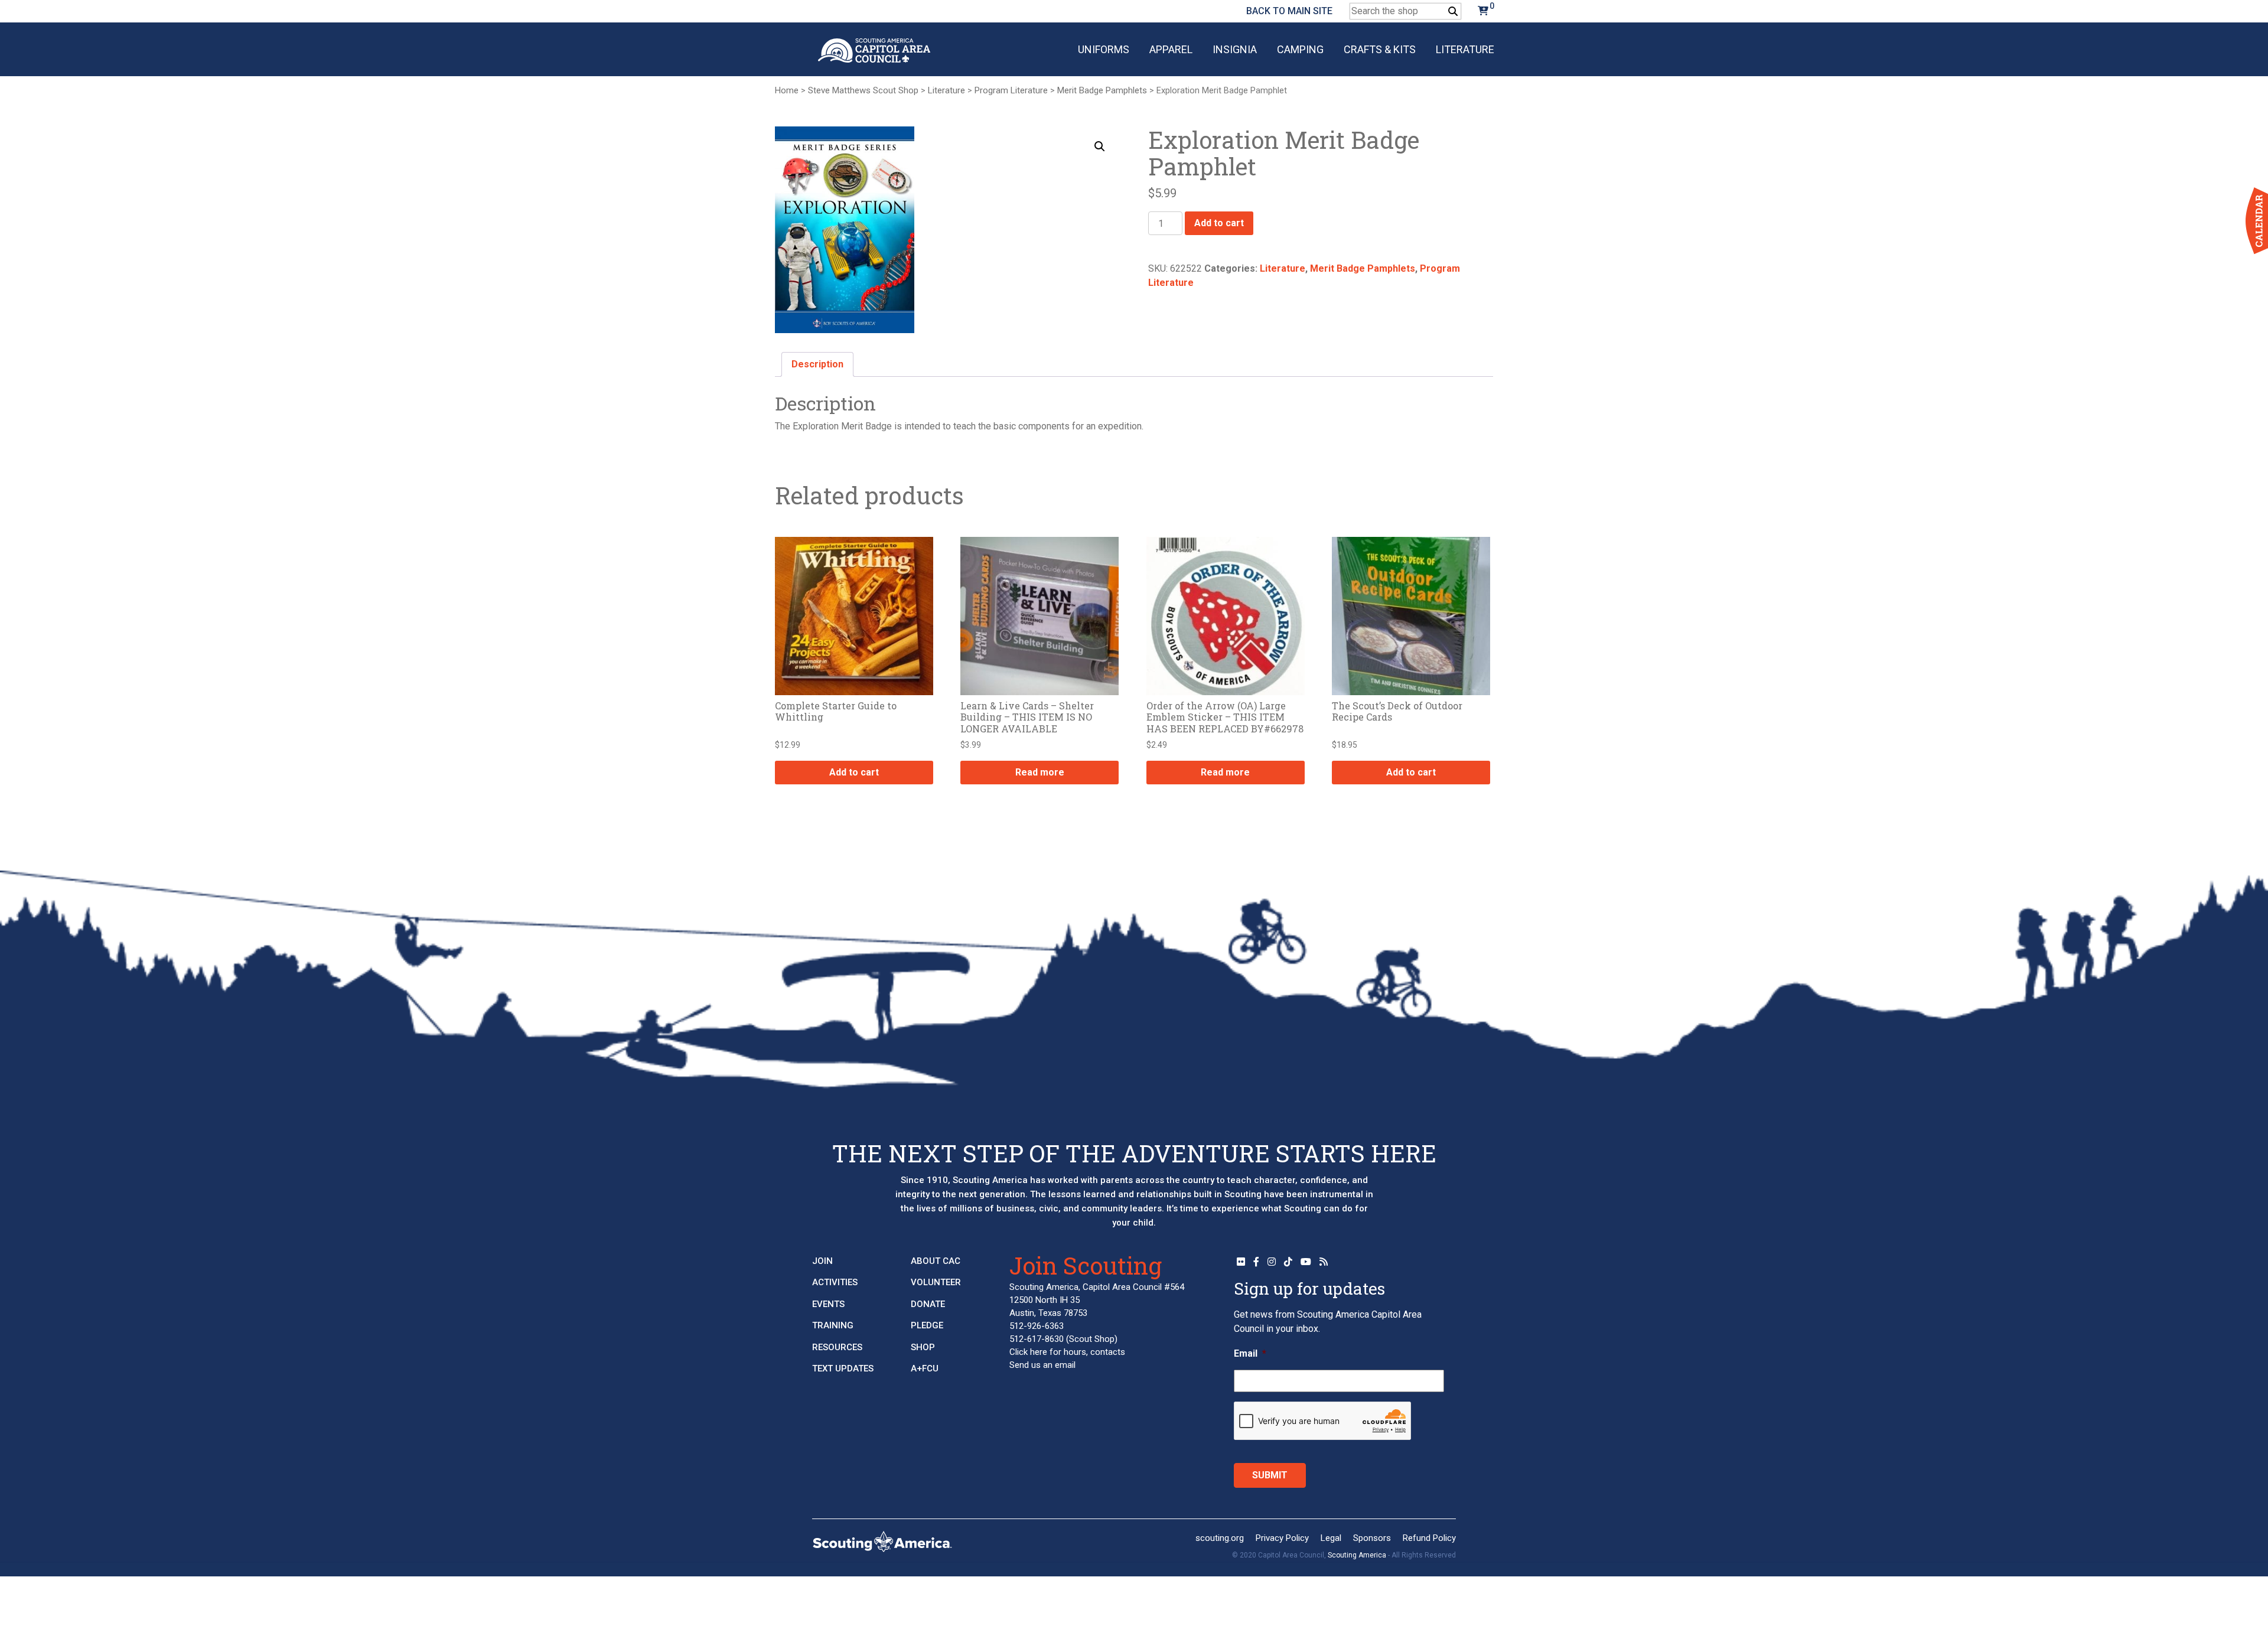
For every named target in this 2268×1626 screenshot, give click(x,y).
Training (833, 1325)
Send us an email (1042, 1365)
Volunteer (936, 1282)
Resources (837, 1347)
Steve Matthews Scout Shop (863, 90)
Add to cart (1219, 223)
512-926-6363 (1037, 1326)
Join (822, 1261)
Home (787, 90)
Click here (1028, 1352)
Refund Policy (1429, 1538)
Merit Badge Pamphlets (1102, 90)
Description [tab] (817, 364)
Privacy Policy (1282, 1538)
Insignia (1235, 49)
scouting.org (1220, 1538)
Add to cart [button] (854, 772)
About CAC (936, 1261)
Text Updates (843, 1368)
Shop (923, 1347)
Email (1250, 1353)
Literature (1465, 49)
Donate (928, 1304)
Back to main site (1289, 11)
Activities (835, 1282)
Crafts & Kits (1380, 49)
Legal (1331, 1538)
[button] (1100, 146)
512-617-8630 (1037, 1339)
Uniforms (1104, 49)
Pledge (927, 1325)
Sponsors (1372, 1538)
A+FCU (925, 1368)
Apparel (1171, 49)
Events (828, 1304)
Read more (1040, 772)
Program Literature (1011, 90)
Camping (1300, 49)
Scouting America (1357, 1555)
